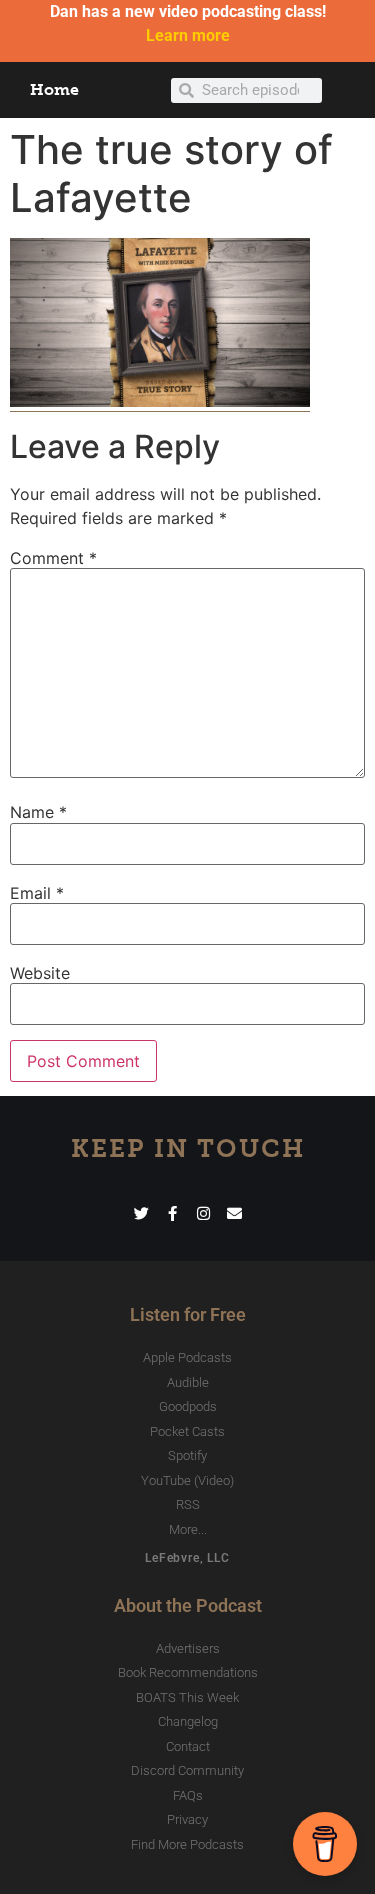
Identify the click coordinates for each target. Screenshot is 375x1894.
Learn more (188, 35)
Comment (53, 558)
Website (40, 973)
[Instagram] (203, 1213)
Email (37, 893)
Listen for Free (188, 1314)
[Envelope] (234, 1213)
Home (54, 89)
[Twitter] (141, 1213)
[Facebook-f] (172, 1213)
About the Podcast (188, 1605)
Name (38, 812)
